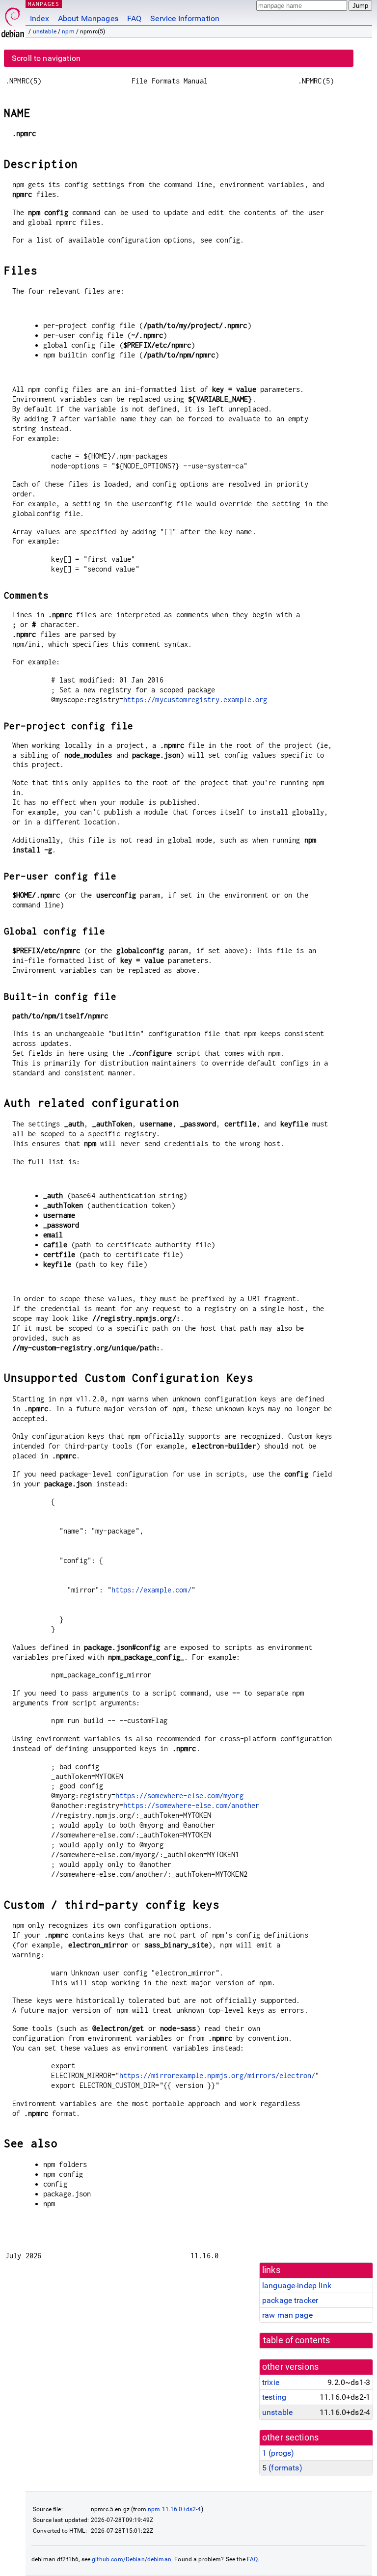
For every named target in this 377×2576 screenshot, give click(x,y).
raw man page (287, 2315)
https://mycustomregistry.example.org (195, 699)
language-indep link (297, 2286)
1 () (278, 2453)
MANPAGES (44, 4)
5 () (282, 2468)
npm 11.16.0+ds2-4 (175, 2509)
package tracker (290, 2300)
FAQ (134, 18)
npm (68, 31)
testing (274, 2397)
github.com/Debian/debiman (132, 2559)
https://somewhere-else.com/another (191, 1805)
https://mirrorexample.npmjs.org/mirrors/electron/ (217, 2075)
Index (40, 18)
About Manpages (88, 18)
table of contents (297, 2340)
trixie (271, 2382)
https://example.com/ (151, 1590)
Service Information (185, 18)
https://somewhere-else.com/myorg (179, 1795)
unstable (45, 31)
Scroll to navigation (46, 58)
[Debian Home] (13, 20)
